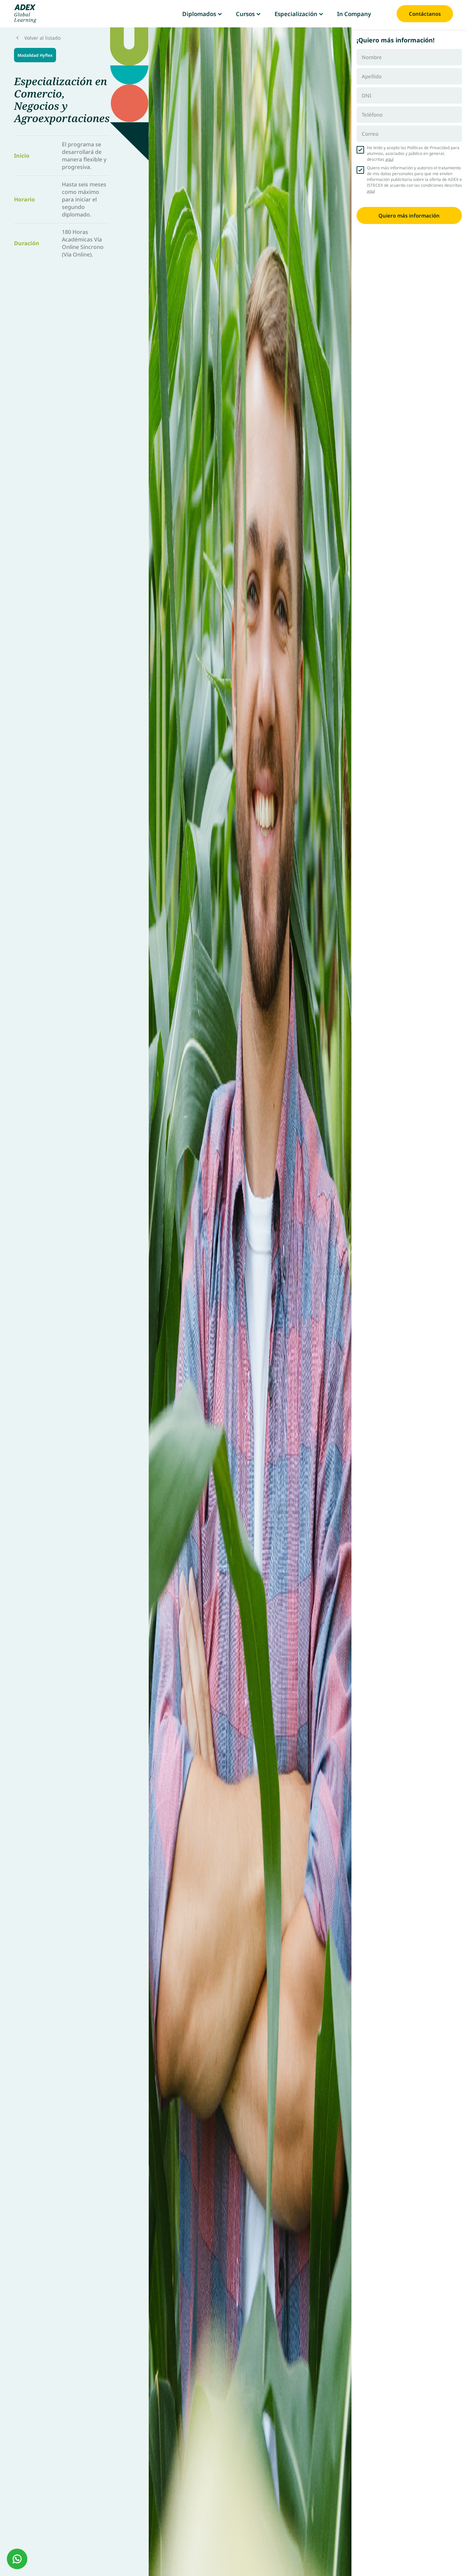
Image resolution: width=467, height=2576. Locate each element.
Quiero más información (409, 215)
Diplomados (199, 14)
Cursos (245, 14)
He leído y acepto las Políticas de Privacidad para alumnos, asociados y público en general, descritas (413, 153)
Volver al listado (42, 38)
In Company (354, 14)
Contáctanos (425, 14)
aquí (389, 159)
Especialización (296, 14)
